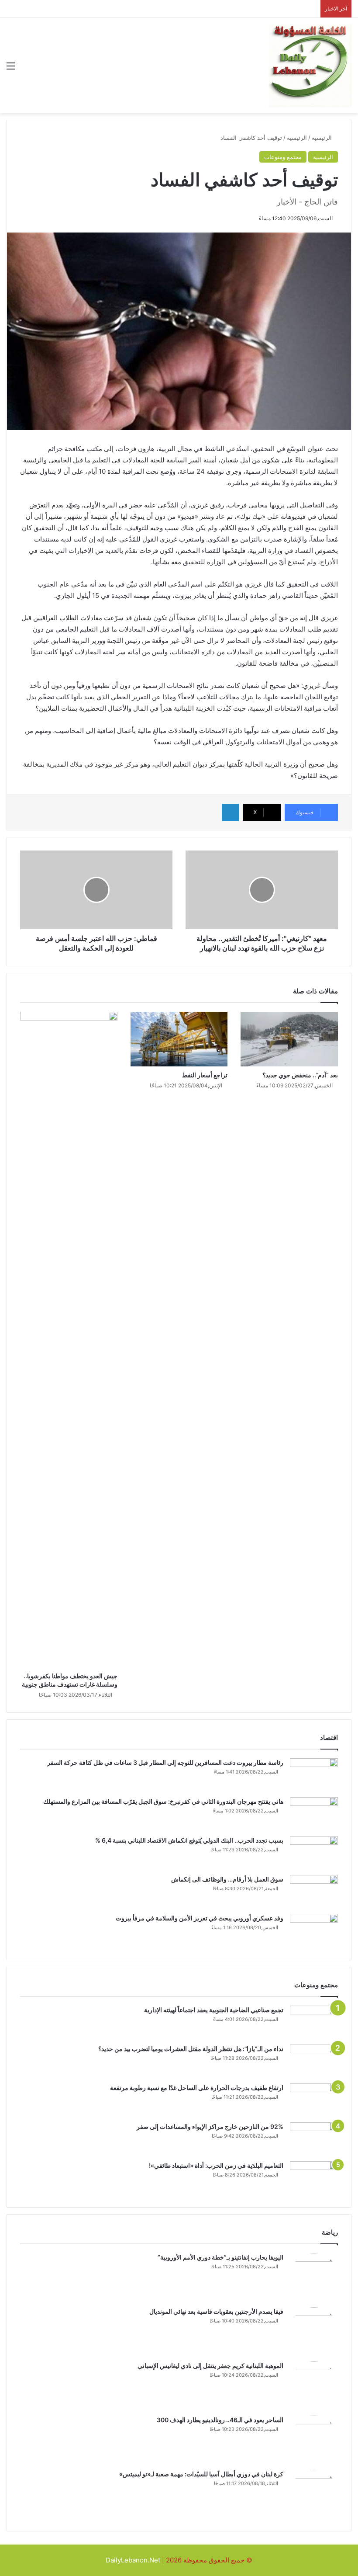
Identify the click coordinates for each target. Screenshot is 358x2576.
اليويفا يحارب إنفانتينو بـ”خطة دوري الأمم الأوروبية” (220, 2257)
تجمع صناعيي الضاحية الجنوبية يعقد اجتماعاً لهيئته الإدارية (214, 2010)
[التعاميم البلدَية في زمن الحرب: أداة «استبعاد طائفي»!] (314, 2178)
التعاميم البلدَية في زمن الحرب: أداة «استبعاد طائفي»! (216, 2165)
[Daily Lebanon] (310, 66)
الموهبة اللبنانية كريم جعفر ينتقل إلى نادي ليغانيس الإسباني (210, 2366)
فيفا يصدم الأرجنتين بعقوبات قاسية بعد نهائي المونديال (216, 2311)
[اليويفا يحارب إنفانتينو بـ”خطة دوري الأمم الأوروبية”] (314, 2277)
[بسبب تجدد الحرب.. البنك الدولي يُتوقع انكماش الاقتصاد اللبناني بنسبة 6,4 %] (314, 1852)
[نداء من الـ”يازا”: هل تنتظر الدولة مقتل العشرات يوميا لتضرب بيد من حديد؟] (314, 2061)
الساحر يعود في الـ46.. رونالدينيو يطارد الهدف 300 (220, 2420)
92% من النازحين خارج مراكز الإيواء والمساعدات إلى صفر (210, 2126)
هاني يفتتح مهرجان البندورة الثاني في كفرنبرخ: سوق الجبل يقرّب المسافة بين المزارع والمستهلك (163, 1801)
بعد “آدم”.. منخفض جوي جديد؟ (300, 1075)
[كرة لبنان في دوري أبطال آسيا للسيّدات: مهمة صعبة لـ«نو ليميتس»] (314, 2494)
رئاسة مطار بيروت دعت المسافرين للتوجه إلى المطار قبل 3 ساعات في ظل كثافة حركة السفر (165, 1762)
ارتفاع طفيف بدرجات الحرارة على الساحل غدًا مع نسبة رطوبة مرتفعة (197, 2088)
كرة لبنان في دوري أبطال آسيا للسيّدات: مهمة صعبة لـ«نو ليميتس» (201, 2474)
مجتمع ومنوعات (283, 157)
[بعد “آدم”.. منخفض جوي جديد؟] (289, 1039)
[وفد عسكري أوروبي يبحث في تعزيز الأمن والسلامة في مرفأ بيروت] (314, 1930)
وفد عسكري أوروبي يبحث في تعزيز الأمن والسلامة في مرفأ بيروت (200, 1918)
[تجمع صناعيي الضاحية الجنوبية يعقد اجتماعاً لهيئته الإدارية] (314, 2022)
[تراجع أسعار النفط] (179, 1039)
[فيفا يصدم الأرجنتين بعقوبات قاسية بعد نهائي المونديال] (314, 2331)
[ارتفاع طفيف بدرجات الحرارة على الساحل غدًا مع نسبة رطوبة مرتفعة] (314, 2100)
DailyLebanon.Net (133, 2560)
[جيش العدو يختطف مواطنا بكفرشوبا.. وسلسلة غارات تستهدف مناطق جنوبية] (69, 1340)
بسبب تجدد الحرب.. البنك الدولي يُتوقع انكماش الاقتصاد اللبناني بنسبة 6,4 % (189, 1840)
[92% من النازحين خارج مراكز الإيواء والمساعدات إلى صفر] (314, 2139)
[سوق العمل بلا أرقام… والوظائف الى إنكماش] (314, 1891)
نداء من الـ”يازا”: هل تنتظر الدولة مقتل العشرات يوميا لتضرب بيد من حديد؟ (191, 2049)
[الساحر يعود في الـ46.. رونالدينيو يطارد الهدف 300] (314, 2440)
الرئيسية (323, 138)
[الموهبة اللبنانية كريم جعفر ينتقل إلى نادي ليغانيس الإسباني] (314, 2385)
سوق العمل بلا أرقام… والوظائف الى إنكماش (227, 1879)
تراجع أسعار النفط (205, 1075)
